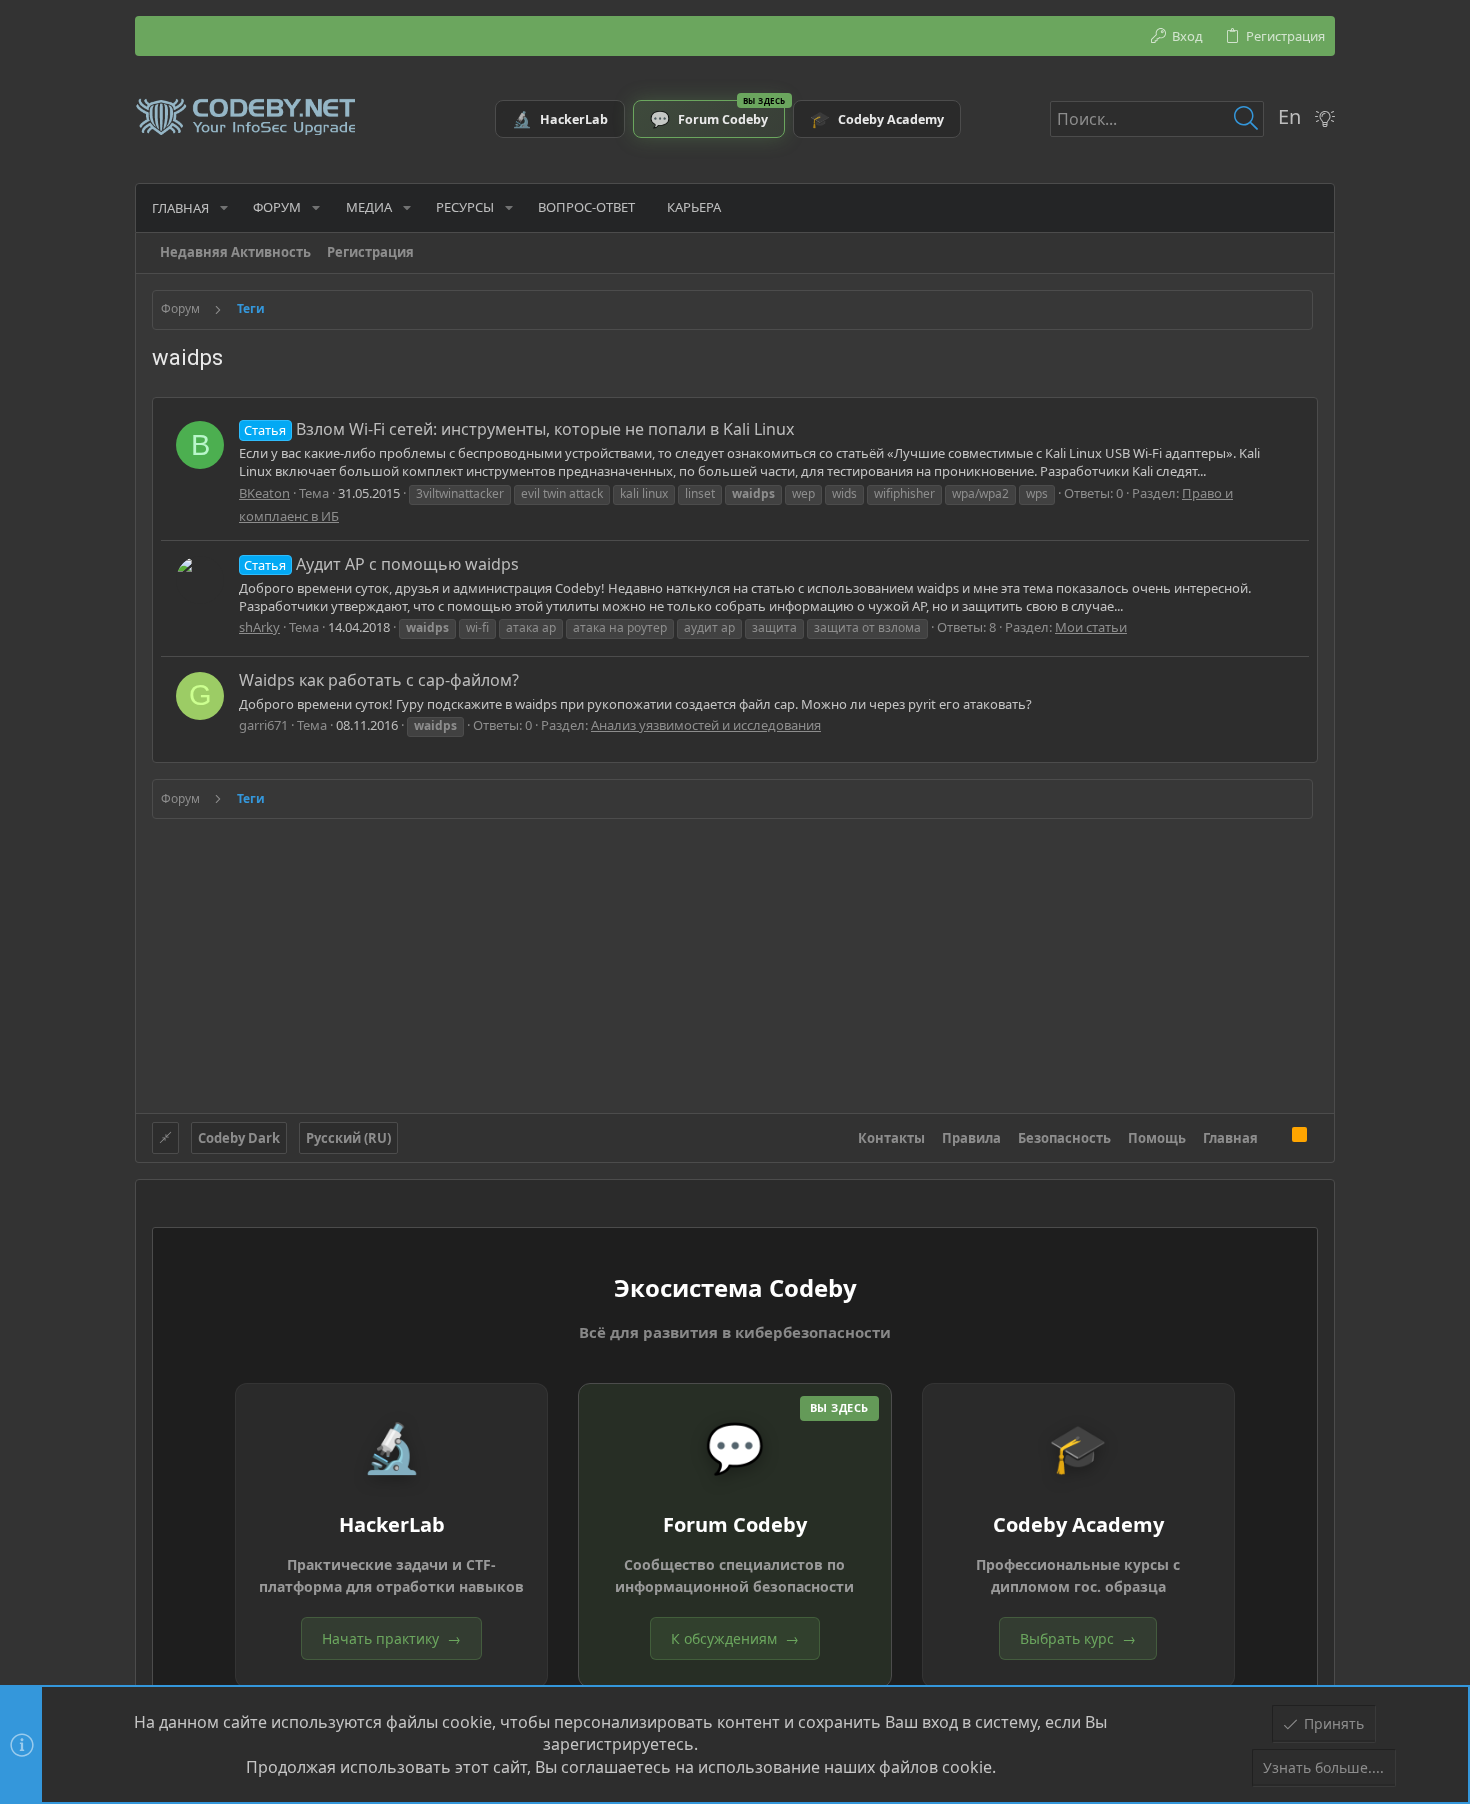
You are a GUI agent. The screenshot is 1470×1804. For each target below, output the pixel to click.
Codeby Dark (239, 1138)
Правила (971, 1138)
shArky (259, 627)
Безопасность (1064, 1138)
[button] (224, 207)
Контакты (891, 1138)
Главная (1230, 1138)
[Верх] (1275, 1137)
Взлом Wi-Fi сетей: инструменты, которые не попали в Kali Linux (518, 429)
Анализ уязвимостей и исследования (706, 725)
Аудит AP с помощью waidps (381, 564)
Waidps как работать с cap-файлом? (379, 680)
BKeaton (264, 493)
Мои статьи (1091, 627)
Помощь (1157, 1138)
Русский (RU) (348, 1138)
